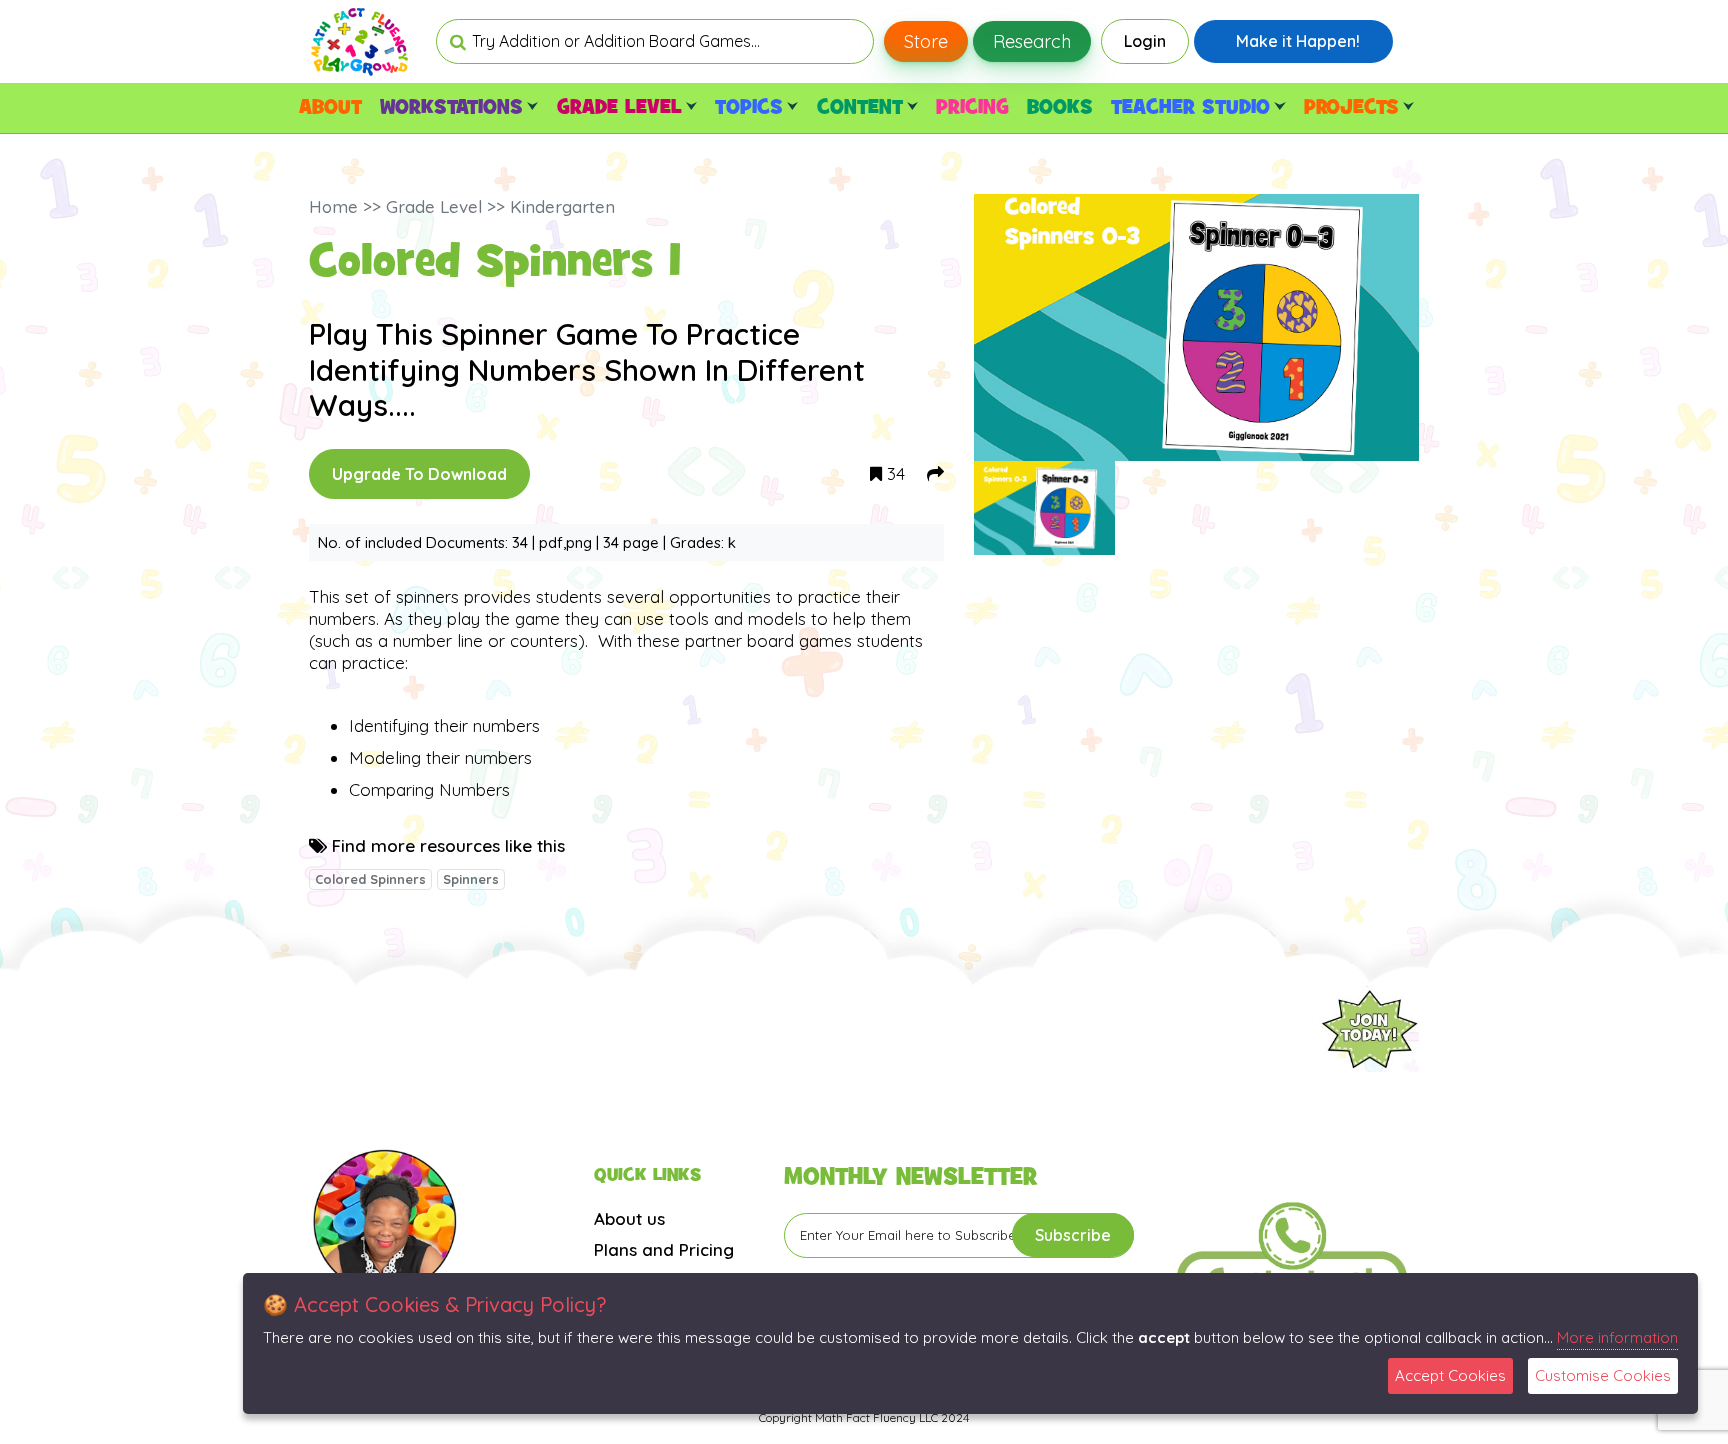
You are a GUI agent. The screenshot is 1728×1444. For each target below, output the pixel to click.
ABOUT (330, 108)
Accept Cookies (1450, 1375)
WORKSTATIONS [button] (451, 108)
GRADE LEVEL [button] (619, 108)
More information (1617, 1337)
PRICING (972, 108)
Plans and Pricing (664, 1249)
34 (893, 473)
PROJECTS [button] (1351, 108)
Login (1145, 41)
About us (629, 1218)
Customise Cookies (1603, 1375)
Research (1032, 41)
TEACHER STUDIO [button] (1190, 108)
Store (926, 41)
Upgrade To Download (419, 474)
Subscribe (1073, 1235)
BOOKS (1060, 108)
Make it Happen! (1298, 41)
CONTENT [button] (860, 108)
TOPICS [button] (749, 108)
